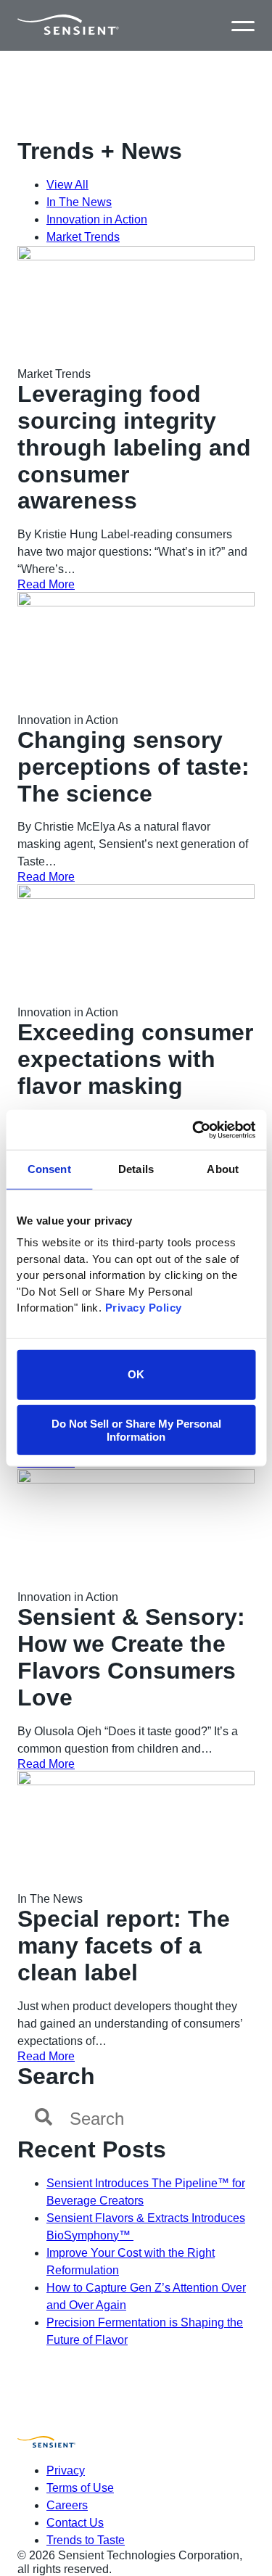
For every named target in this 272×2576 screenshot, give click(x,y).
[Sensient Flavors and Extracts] (68, 25)
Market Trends (83, 237)
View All (67, 185)
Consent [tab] (49, 1169)
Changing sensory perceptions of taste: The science (133, 767)
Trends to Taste (86, 2540)
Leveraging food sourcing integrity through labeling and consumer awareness (134, 447)
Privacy (66, 2470)
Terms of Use (80, 2488)
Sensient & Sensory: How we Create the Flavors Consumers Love (131, 1657)
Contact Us (75, 2523)
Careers (67, 2505)
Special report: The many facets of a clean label (124, 1946)
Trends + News (100, 151)
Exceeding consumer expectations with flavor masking (135, 1059)
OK (136, 1374)
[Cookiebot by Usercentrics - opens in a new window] (194, 1129)
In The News (79, 202)
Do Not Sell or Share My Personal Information (136, 1430)
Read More (46, 584)
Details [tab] (136, 1169)
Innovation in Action (97, 219)
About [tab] (223, 1169)
